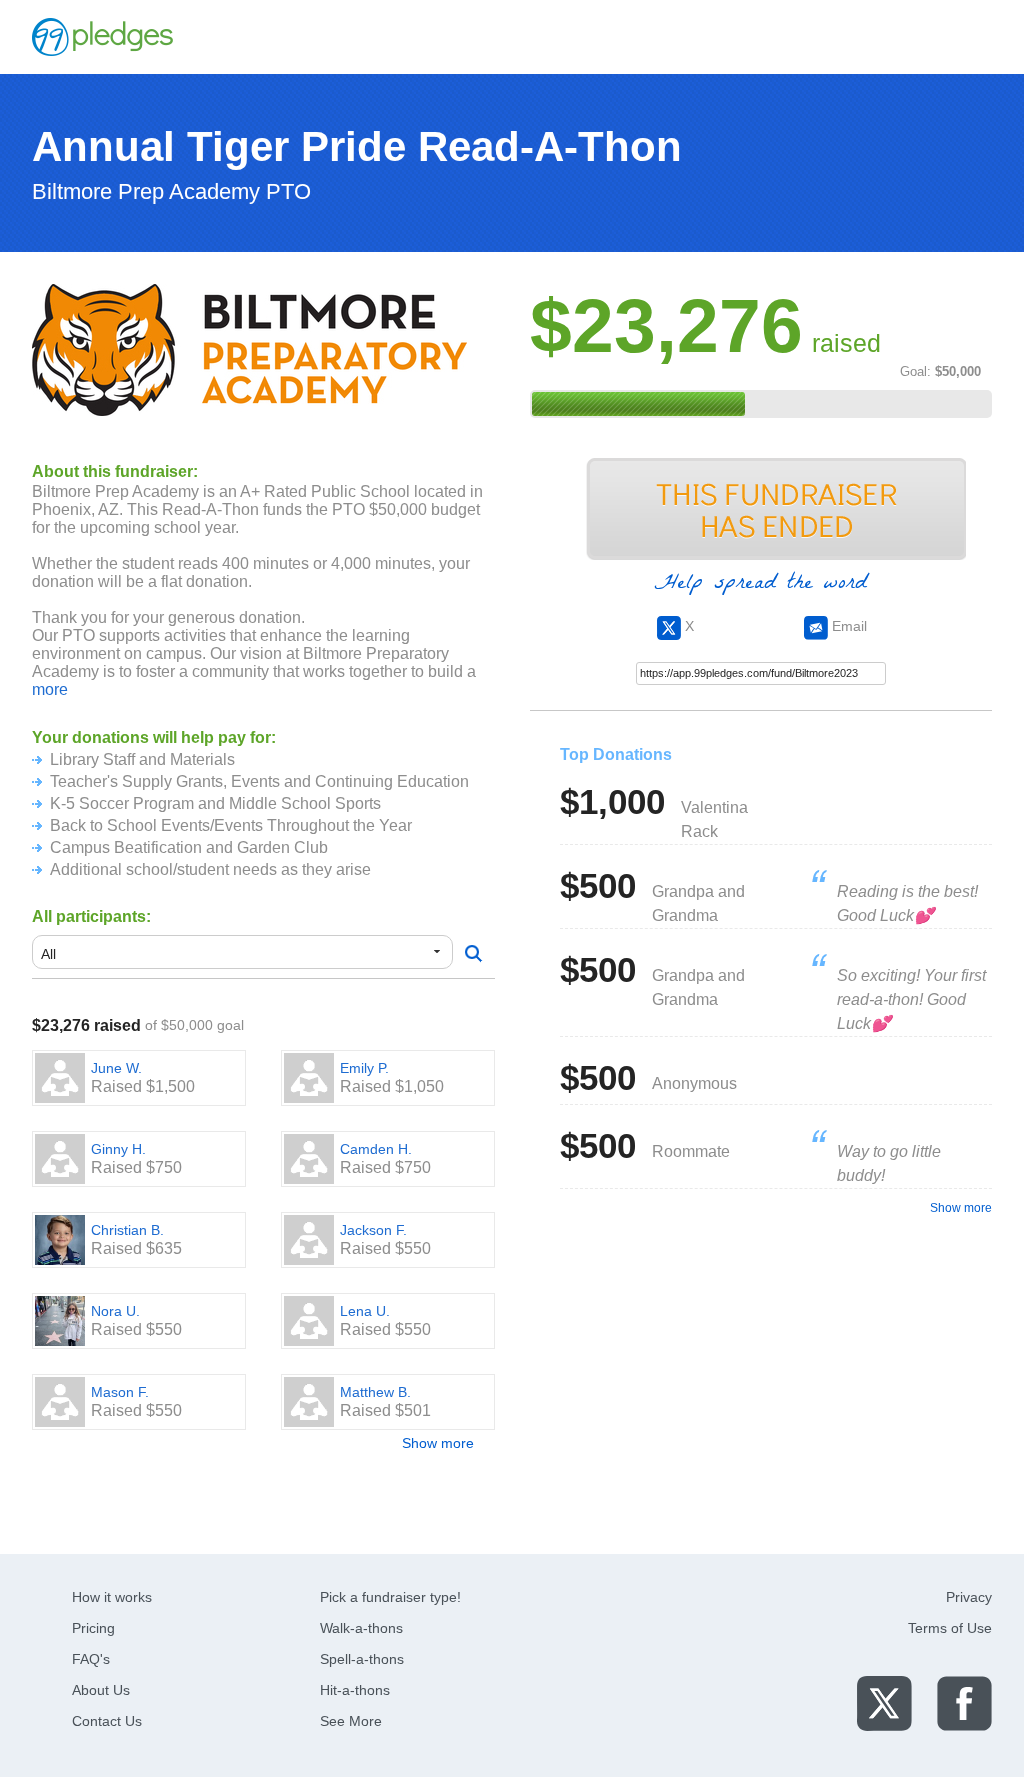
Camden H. (376, 1149)
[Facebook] (964, 1702)
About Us (101, 1690)
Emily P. (364, 1068)
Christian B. (127, 1230)
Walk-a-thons (361, 1628)
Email (847, 626)
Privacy (969, 1597)
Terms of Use (950, 1628)
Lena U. (365, 1311)
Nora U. (115, 1311)
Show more (438, 1443)
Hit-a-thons (355, 1690)
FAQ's (91, 1659)
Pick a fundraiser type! (390, 1597)
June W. (116, 1068)
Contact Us (107, 1721)
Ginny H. (118, 1149)
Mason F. (120, 1392)
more (50, 689)
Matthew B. (375, 1392)
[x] (884, 1702)
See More (351, 1721)
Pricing (93, 1628)
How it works (112, 1597)
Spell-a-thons (362, 1659)
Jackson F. (373, 1230)
